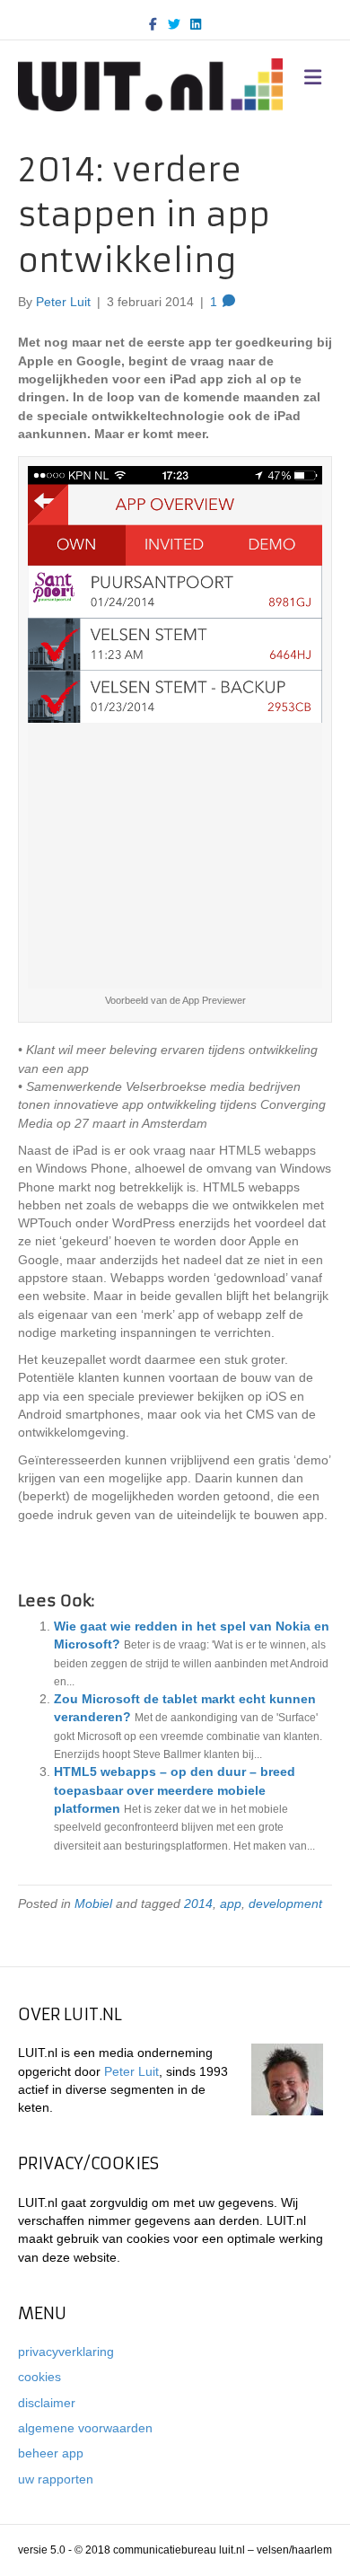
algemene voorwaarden (85, 2428)
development (285, 1903)
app (231, 1903)
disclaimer (47, 2403)
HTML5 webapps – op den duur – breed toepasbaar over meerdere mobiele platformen (175, 1790)
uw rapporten (56, 2479)
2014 (198, 1903)
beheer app (51, 2453)
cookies (39, 2377)
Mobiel (93, 1903)
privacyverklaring (66, 2352)
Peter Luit (131, 2071)
